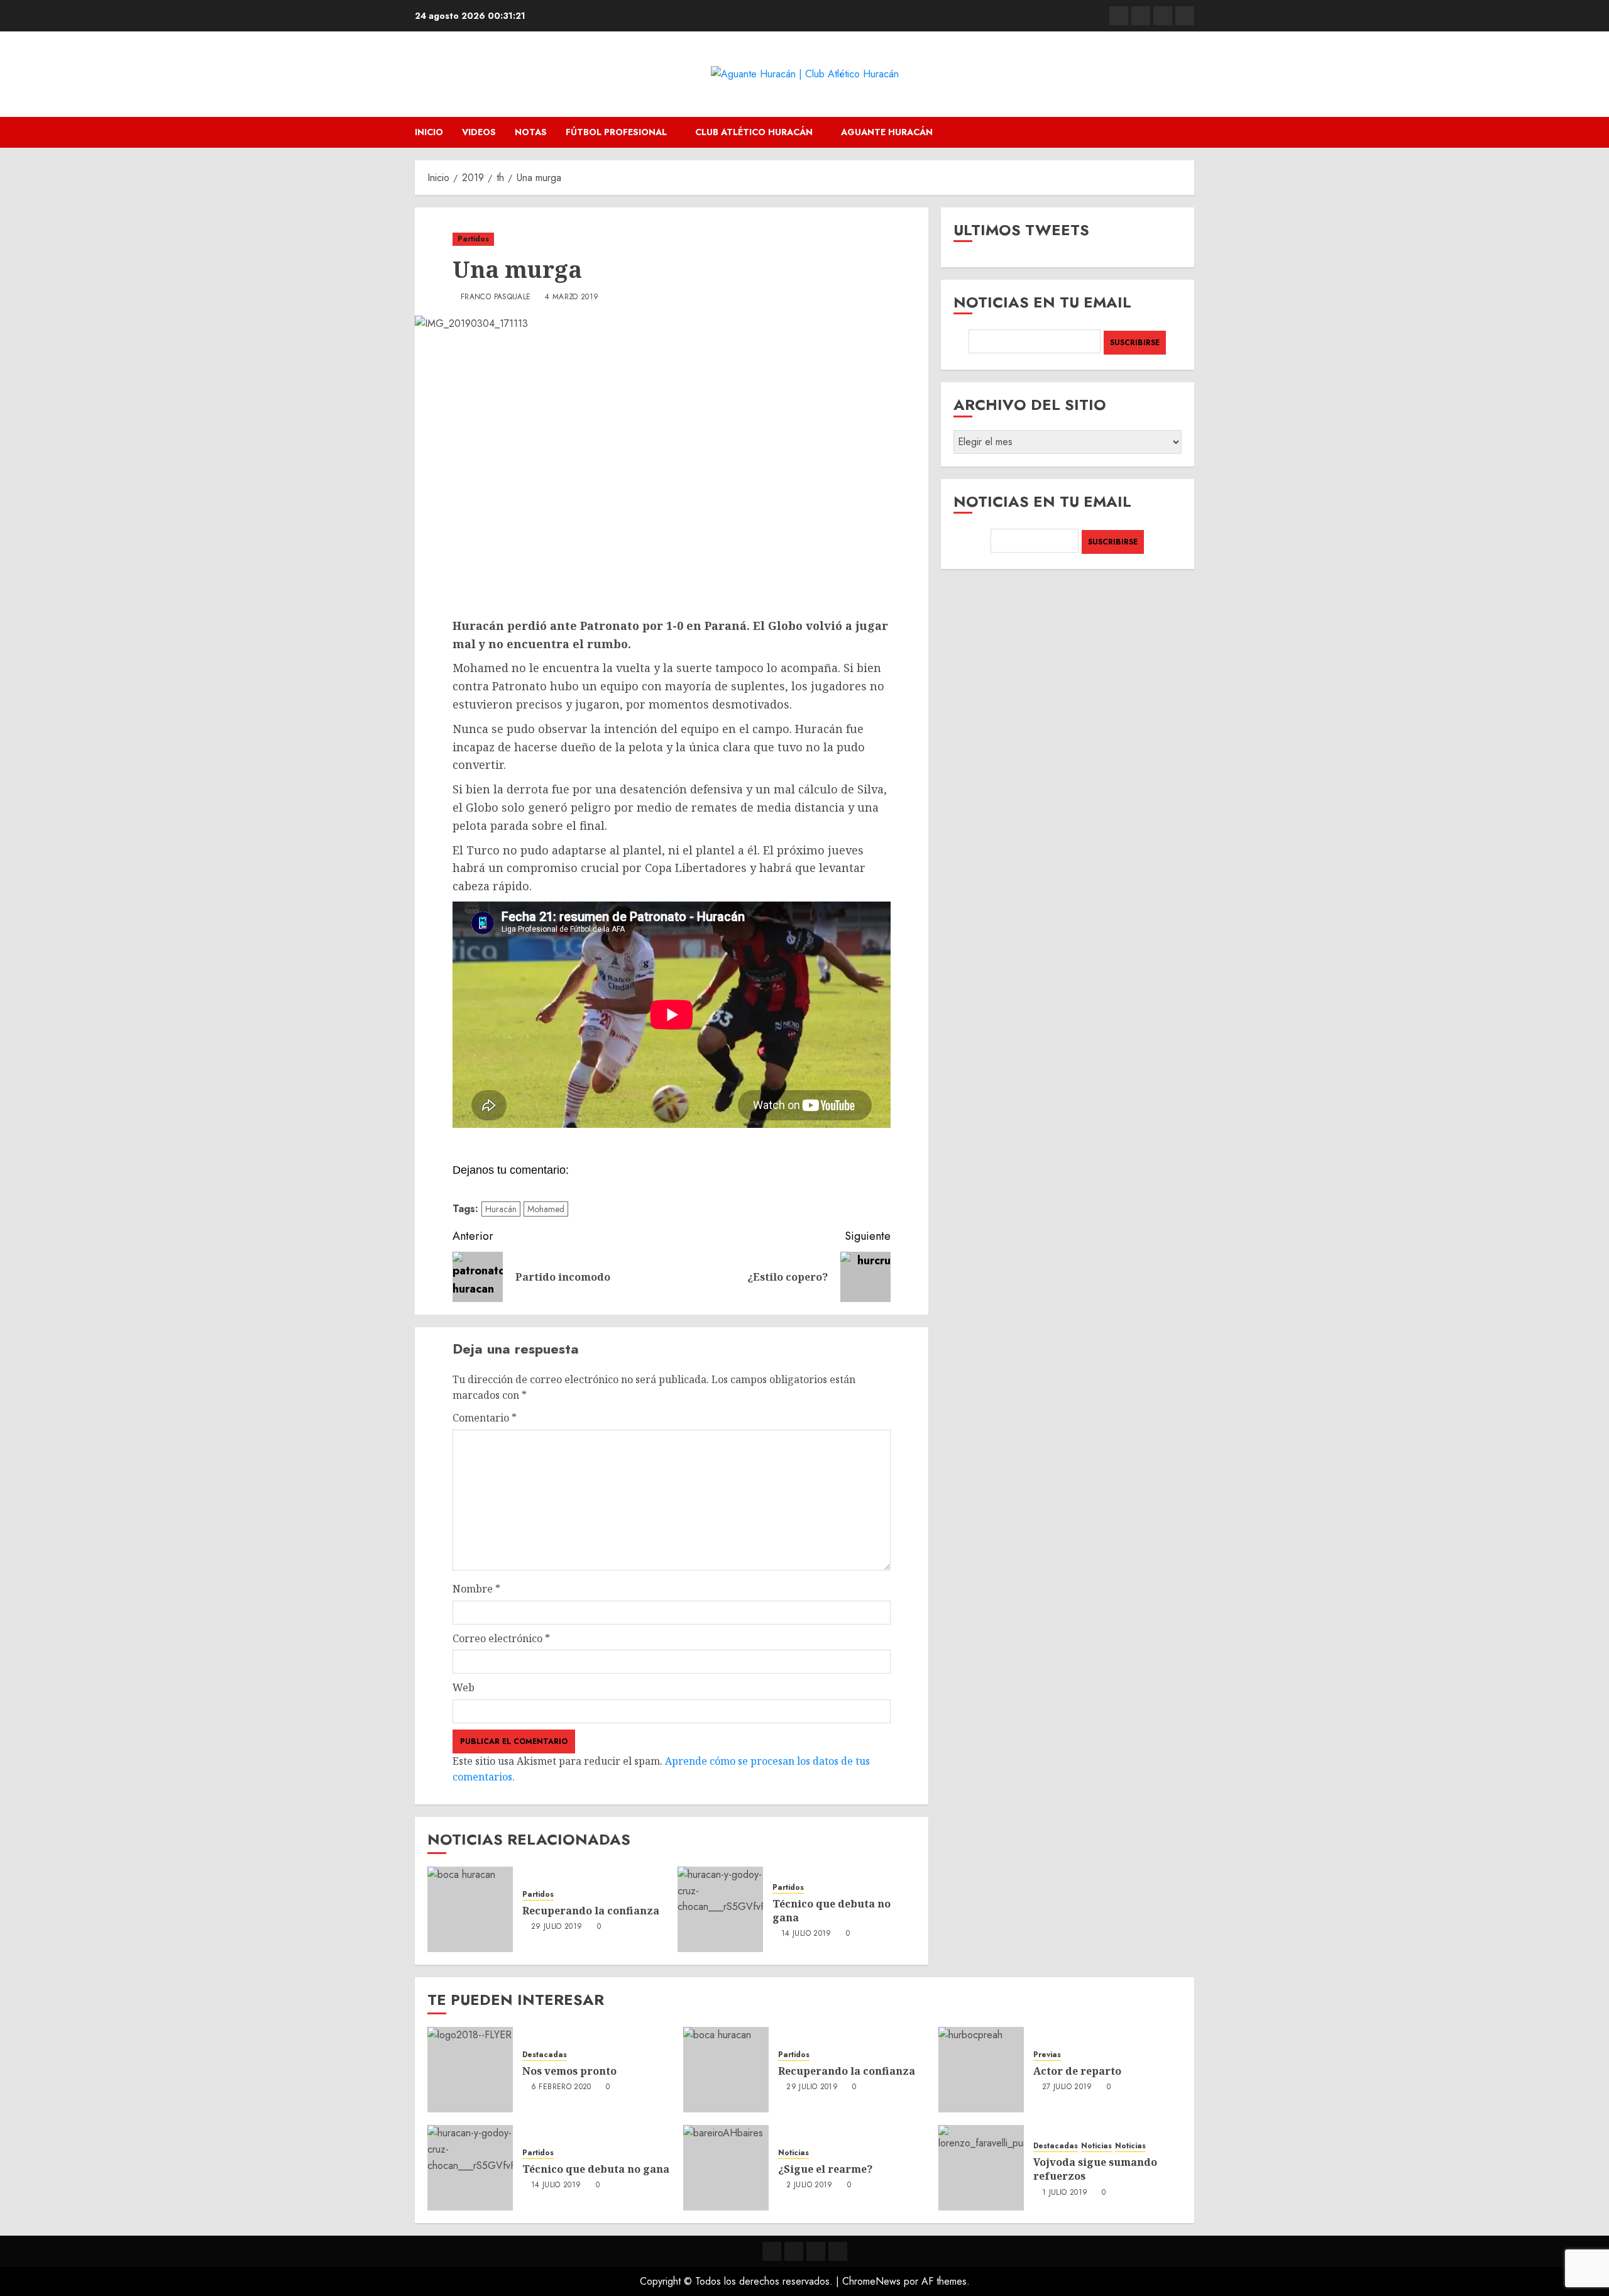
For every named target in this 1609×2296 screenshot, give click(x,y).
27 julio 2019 (1067, 2087)
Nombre (476, 1589)
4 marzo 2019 (572, 297)
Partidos (473, 239)
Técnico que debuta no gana (832, 1911)
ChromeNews (871, 2281)
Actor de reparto (1077, 2071)
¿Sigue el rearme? (825, 2169)
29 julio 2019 (557, 1927)
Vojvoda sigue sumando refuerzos (1095, 2169)
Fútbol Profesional (616, 132)
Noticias (794, 2153)
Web (464, 1687)
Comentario (485, 1418)
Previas (1047, 2055)
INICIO (429, 132)
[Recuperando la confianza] (470, 1909)
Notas (531, 132)
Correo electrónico (501, 1638)
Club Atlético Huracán (754, 132)
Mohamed (546, 1209)
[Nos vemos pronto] (470, 2070)
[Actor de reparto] (981, 2070)
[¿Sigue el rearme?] (726, 2168)
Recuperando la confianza (591, 1911)
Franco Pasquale (496, 297)
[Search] (1186, 132)
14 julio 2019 (806, 1934)
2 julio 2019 (809, 2185)
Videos (479, 132)
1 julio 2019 (1065, 2193)
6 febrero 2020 (561, 2087)
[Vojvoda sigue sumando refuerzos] (981, 2168)
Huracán (501, 1209)
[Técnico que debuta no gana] (720, 1909)
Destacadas (545, 2055)
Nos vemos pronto (569, 2071)
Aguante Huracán (887, 132)
